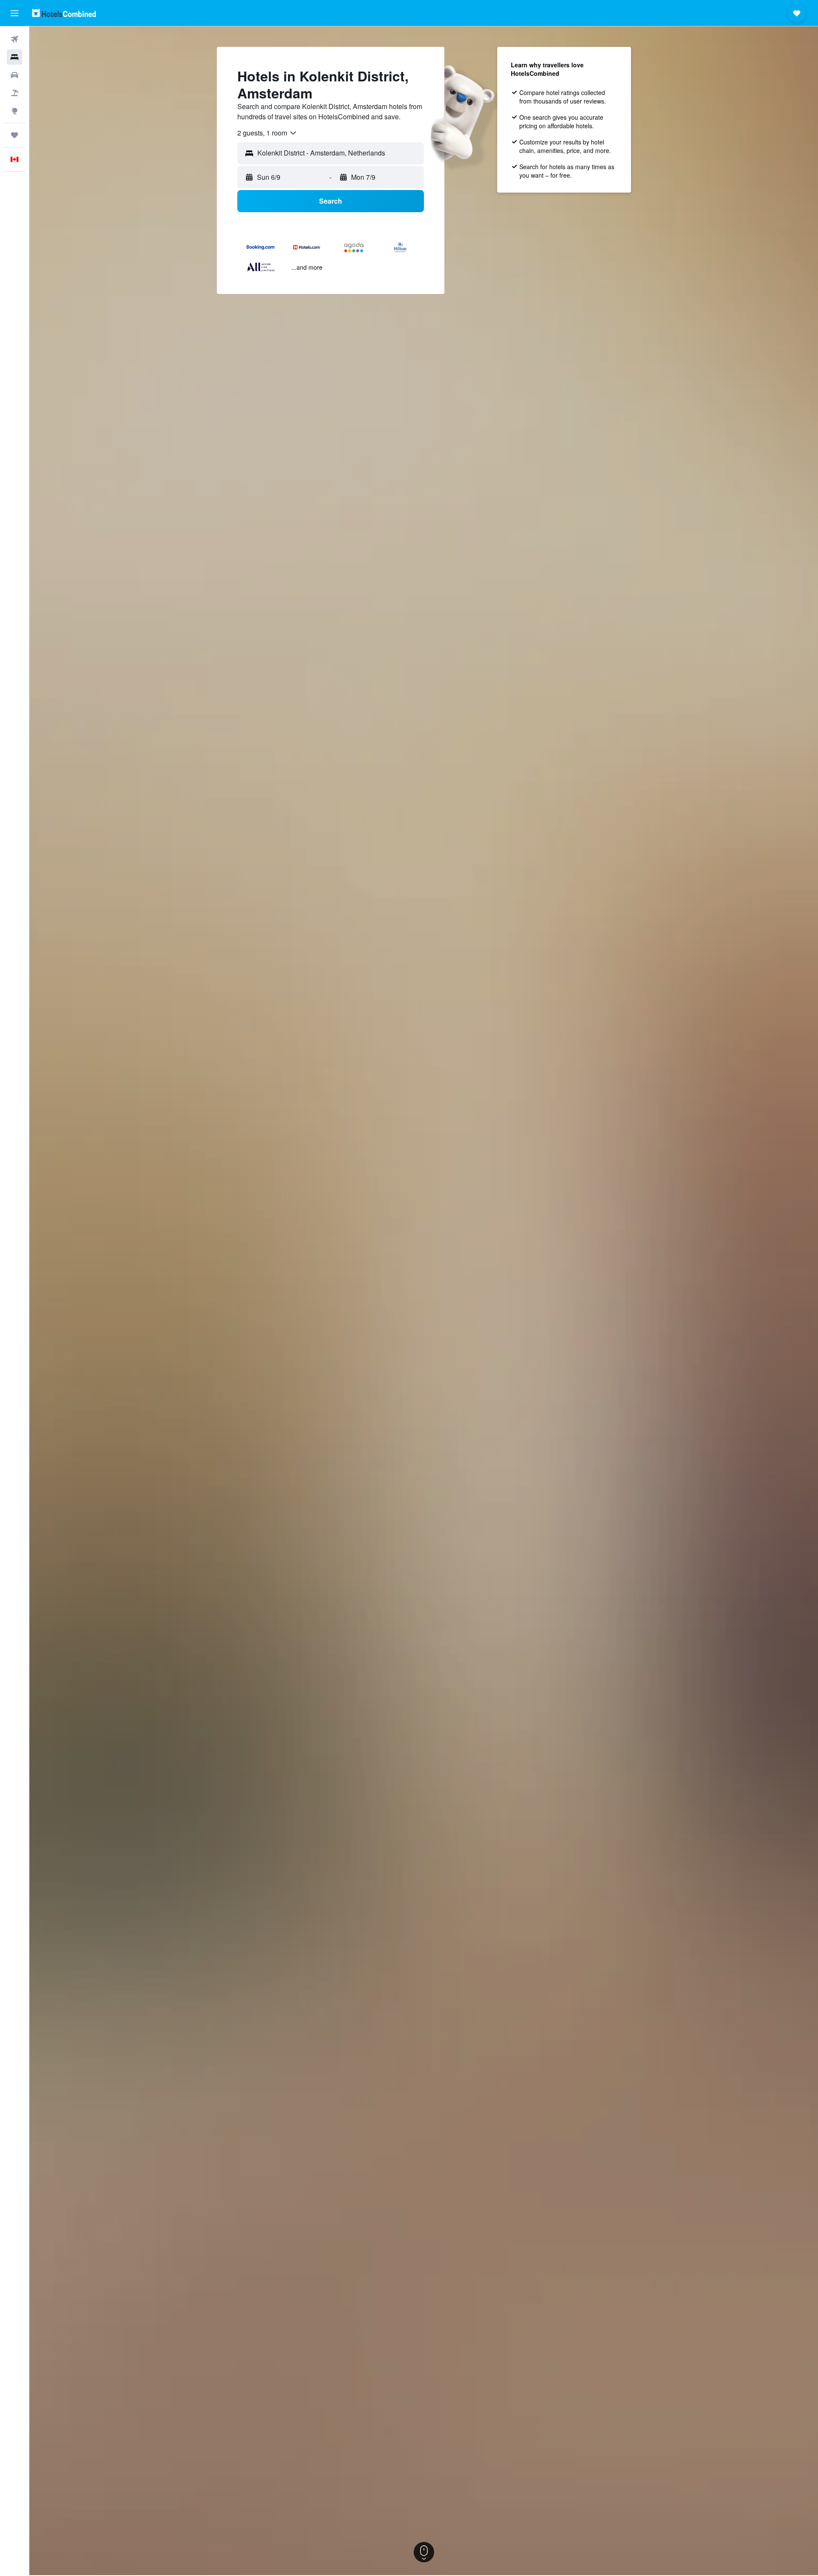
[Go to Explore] (14, 111)
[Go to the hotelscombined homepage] (64, 13)
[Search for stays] (14, 57)
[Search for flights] (14, 39)
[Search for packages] (14, 93)
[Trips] (14, 135)
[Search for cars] (14, 75)
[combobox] (267, 133)
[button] (14, 13)
